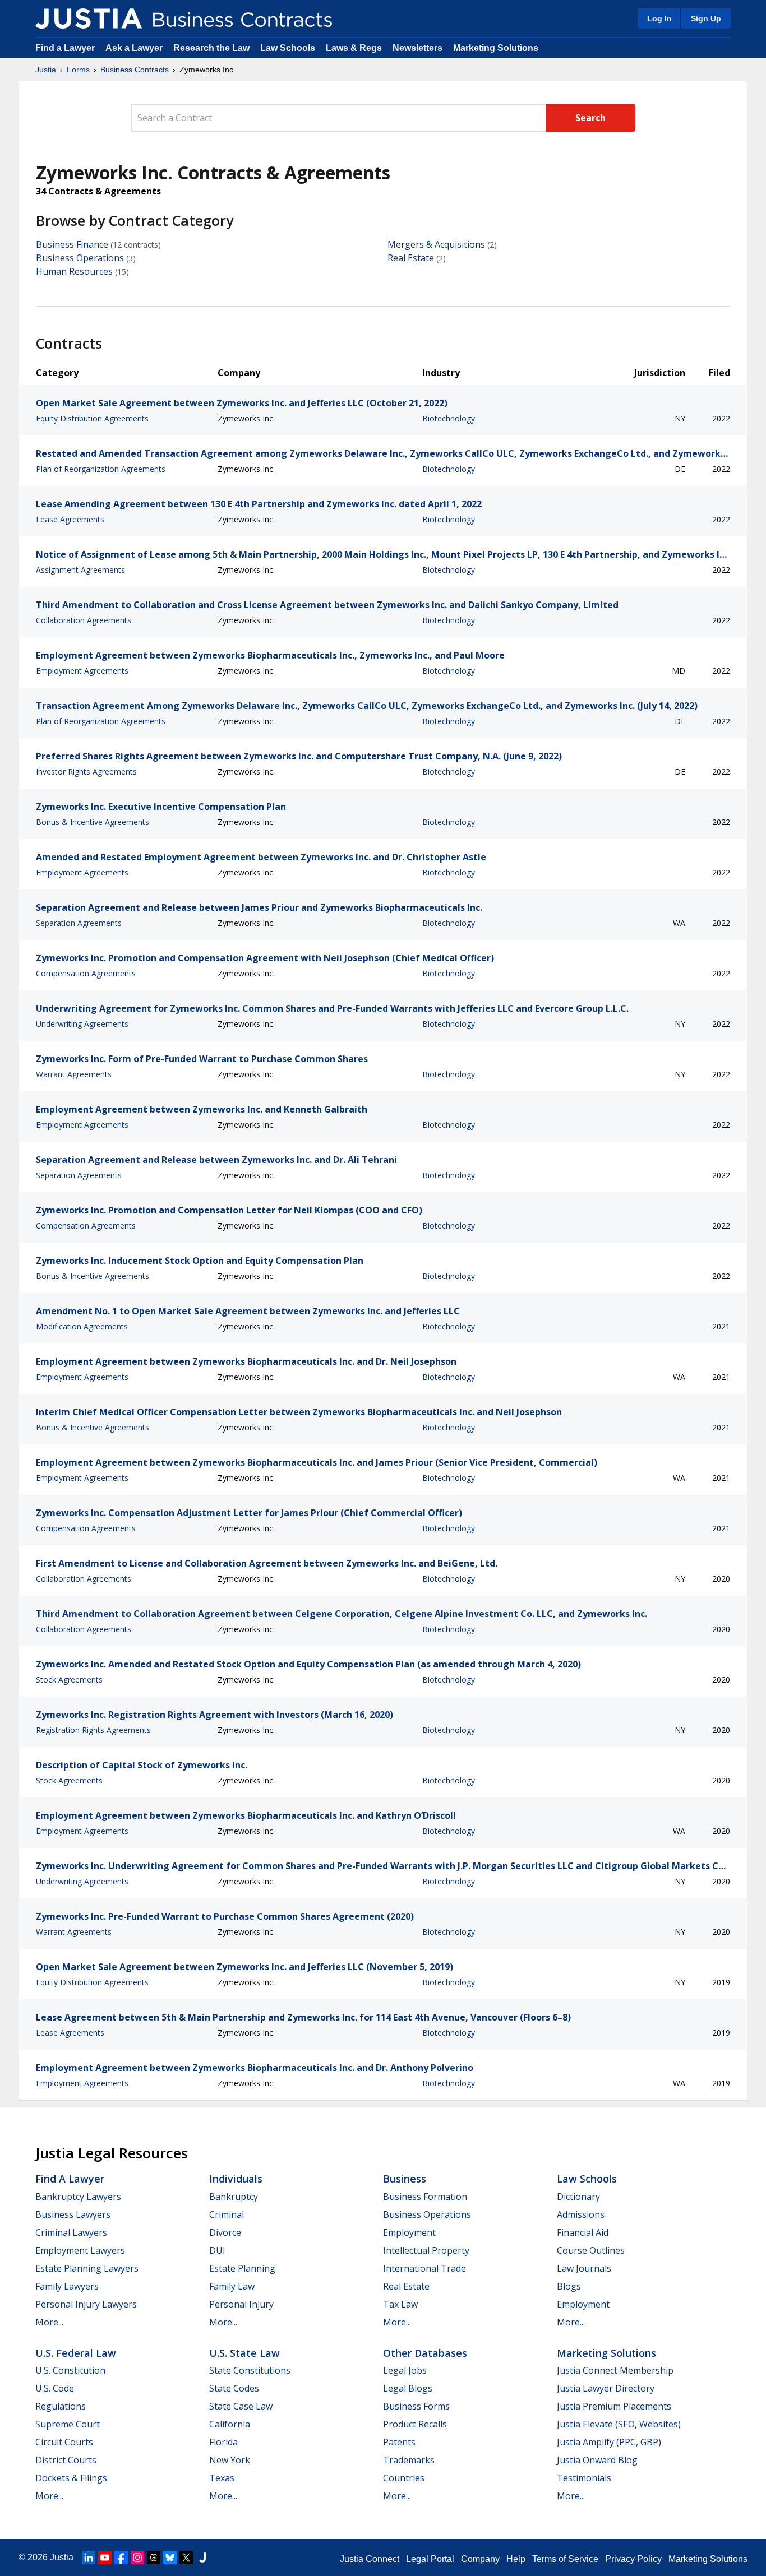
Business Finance (72, 244)
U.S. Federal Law (76, 2353)
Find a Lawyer (65, 48)
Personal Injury (241, 2304)
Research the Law (211, 48)
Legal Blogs (408, 2388)
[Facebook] (121, 2558)
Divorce (225, 2232)
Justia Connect (370, 2559)
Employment (409, 2232)
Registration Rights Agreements (93, 1730)
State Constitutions (250, 2370)
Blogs (569, 2286)
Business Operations (80, 258)
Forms (78, 70)
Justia (46, 70)
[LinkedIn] (89, 2558)
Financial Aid (583, 2232)
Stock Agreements (69, 1680)
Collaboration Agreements (84, 620)
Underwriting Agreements (82, 1024)
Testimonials (584, 2478)
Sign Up (706, 18)
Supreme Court (68, 2424)
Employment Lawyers (80, 2250)
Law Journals (584, 2268)
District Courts (66, 2460)
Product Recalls (415, 2424)
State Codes (234, 2388)
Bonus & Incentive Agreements (93, 822)
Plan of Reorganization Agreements (101, 469)
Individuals (236, 2179)
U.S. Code (55, 2388)
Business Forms (416, 2406)
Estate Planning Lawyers (87, 2268)
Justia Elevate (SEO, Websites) (619, 2424)
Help (516, 2559)
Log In (659, 18)
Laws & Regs (354, 48)
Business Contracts (135, 70)
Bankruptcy (234, 2197)
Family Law (232, 2286)
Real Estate (411, 258)
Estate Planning (242, 2268)
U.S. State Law (244, 2353)
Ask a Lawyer (135, 48)
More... (49, 2322)
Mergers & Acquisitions (436, 244)
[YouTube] (105, 2558)
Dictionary (578, 2197)
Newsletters (417, 48)
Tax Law (400, 2304)
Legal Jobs (405, 2370)
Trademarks (409, 2460)
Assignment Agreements (80, 570)
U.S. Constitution (70, 2370)
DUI (217, 2250)
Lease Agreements (70, 519)
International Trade (424, 2268)
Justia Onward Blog (597, 2460)
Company (480, 2559)
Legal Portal (430, 2559)
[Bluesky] (170, 2558)
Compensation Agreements (86, 973)
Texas (222, 2478)
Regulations (61, 2406)
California (230, 2424)
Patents (399, 2442)
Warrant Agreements (74, 1074)
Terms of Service (565, 2559)
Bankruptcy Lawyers (78, 2197)
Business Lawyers (73, 2214)
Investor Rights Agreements (86, 772)
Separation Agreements (79, 923)
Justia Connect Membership (615, 2370)
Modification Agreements (82, 1326)
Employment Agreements (82, 671)
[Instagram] (137, 2558)
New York (230, 2460)
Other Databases (425, 2353)
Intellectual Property (426, 2250)
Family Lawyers (67, 2286)
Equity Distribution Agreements (92, 418)
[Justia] (89, 18)
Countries (404, 2478)
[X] (186, 2558)
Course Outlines (591, 2250)
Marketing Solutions (496, 48)
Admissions (581, 2214)
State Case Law (241, 2406)
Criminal (227, 2214)
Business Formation (425, 2197)
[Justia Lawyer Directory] (202, 2558)
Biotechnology (449, 418)
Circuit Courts (64, 2442)
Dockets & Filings (71, 2478)
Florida (223, 2442)
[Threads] (154, 2558)
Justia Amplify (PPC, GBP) (609, 2442)
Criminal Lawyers (71, 2232)
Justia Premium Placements (614, 2406)
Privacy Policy (633, 2559)
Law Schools (288, 48)
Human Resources (74, 271)
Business (405, 2179)
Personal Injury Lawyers (86, 2304)
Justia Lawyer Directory (606, 2388)
